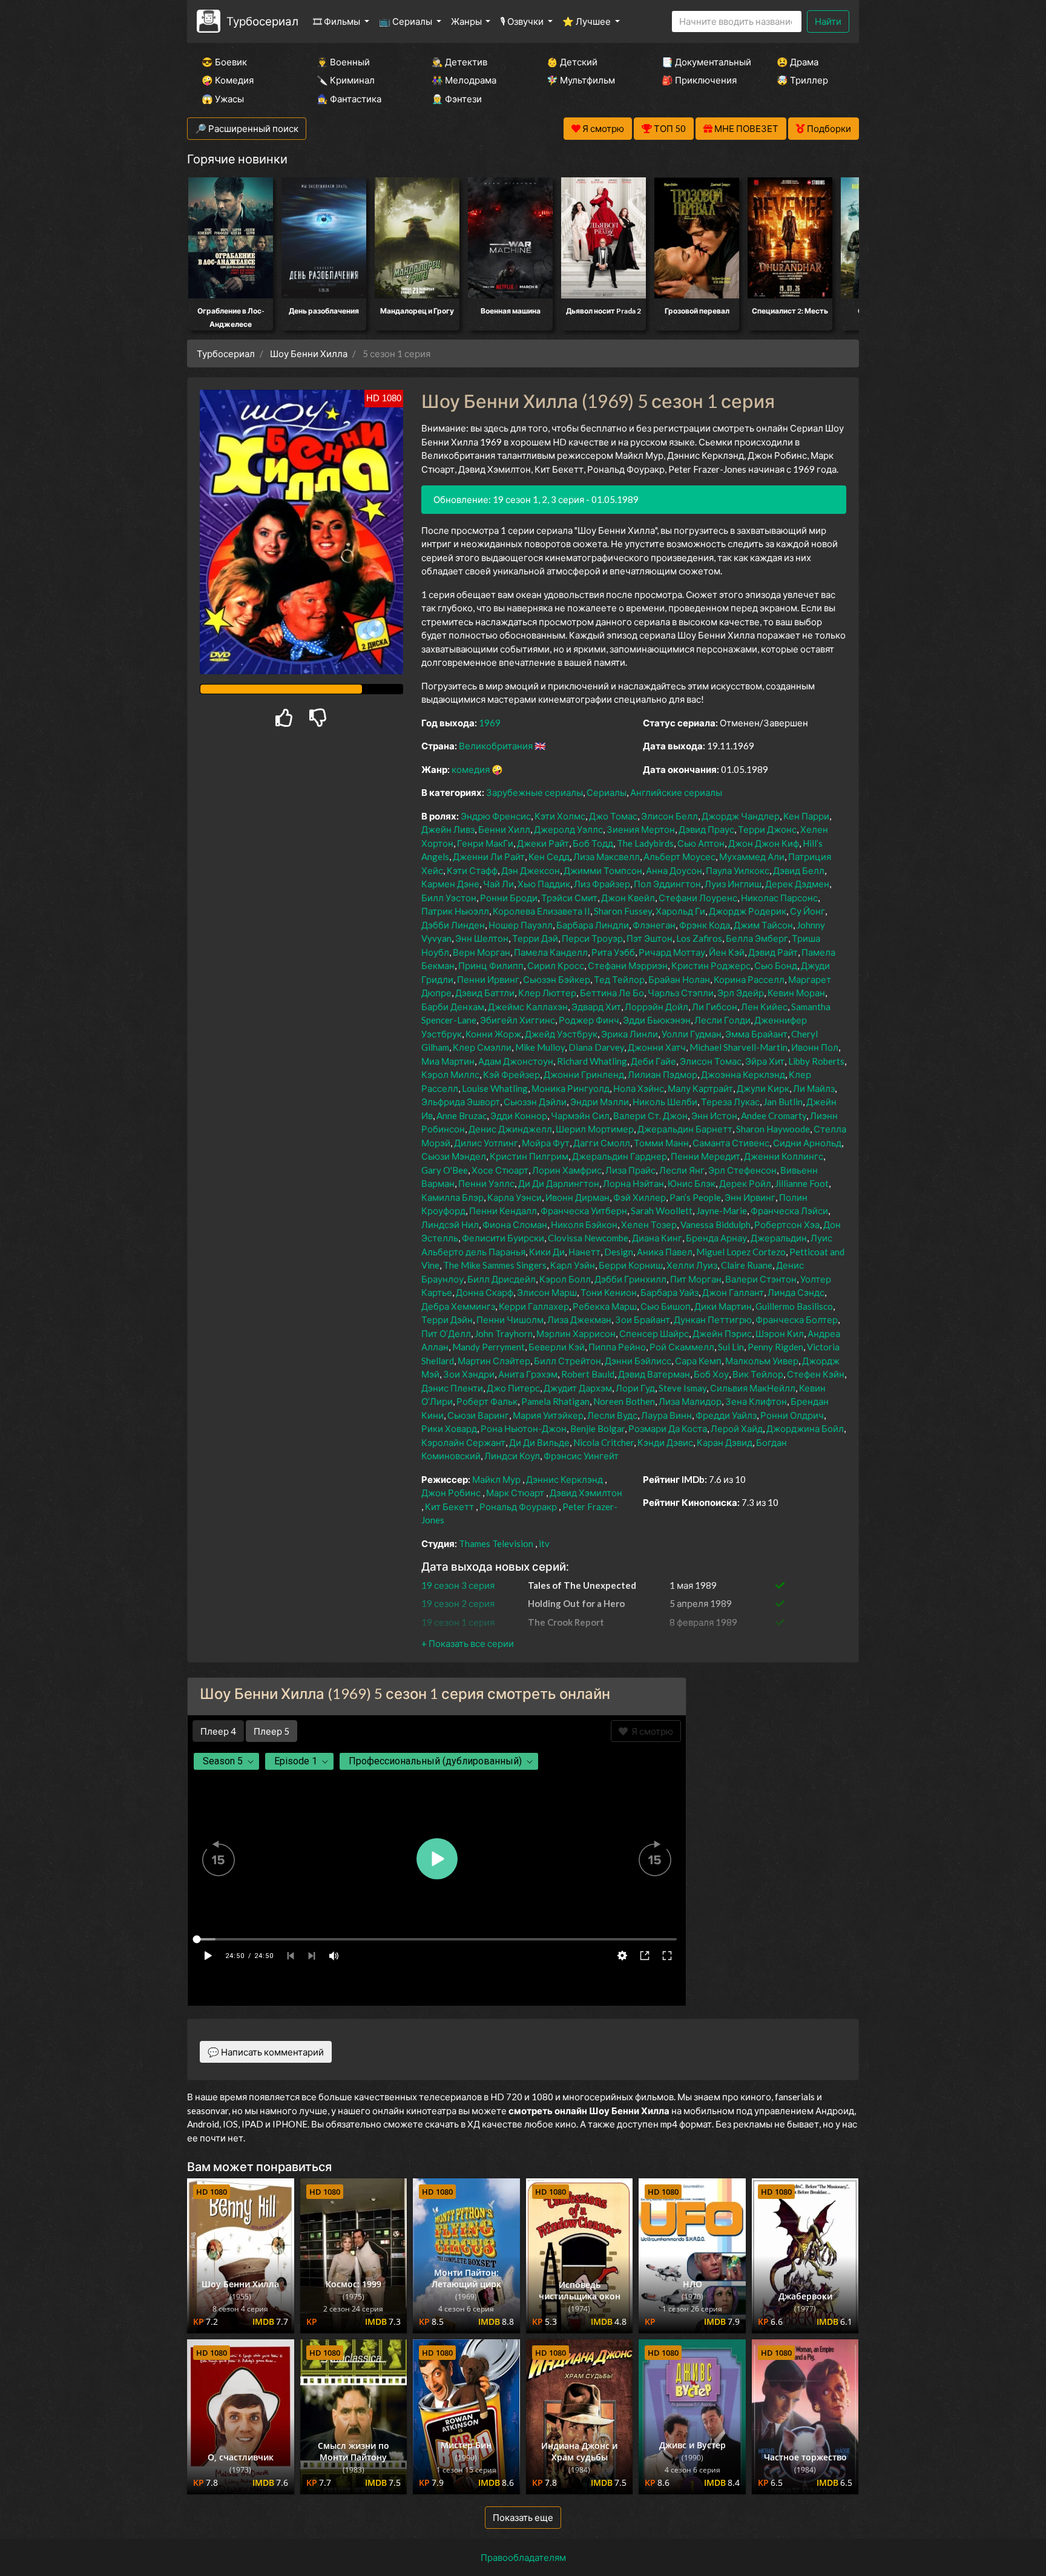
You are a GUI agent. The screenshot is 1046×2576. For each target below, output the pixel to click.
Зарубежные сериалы (535, 792)
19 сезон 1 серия (458, 1622)
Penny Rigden (775, 1347)
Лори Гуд (635, 1388)
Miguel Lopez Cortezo (741, 1252)
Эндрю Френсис (496, 816)
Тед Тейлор (619, 979)
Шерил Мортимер (595, 1129)
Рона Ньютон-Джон (524, 1428)
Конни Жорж (493, 1034)
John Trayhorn (504, 1333)
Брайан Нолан (679, 979)
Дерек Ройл (745, 1183)
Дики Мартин (723, 1306)
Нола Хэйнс (639, 1088)
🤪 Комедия (228, 80)
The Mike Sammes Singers (495, 1265)
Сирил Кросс (556, 965)
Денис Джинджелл (510, 1129)
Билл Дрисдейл (502, 1279)
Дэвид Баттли (485, 993)
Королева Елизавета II (541, 911)
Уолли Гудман (692, 1034)
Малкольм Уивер (762, 1361)
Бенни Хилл (504, 829)
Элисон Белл (669, 816)
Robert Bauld (588, 1374)
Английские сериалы (676, 792)
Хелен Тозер (649, 1224)
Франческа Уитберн (584, 1211)
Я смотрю (650, 1731)
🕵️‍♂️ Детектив (459, 62)
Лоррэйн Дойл (656, 1007)
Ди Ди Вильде (539, 1442)
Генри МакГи (485, 843)
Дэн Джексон (531, 870)
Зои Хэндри (469, 1374)
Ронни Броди (509, 898)
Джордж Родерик (748, 911)
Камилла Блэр (452, 1197)
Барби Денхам (453, 1007)
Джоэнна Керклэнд (743, 1074)
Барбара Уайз (669, 1292)
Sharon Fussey (623, 911)
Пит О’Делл (446, 1333)
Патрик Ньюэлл (455, 911)
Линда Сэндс (796, 1292)
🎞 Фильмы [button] (337, 21)
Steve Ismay (683, 1388)
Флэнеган (654, 925)
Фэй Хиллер (640, 1197)
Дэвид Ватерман (654, 1374)
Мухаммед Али (752, 856)
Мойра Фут (546, 1143)
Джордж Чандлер (741, 816)
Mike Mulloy (540, 1047)
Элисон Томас (711, 1061)
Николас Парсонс (779, 898)
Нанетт (584, 1252)
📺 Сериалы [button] (406, 21)
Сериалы (607, 792)
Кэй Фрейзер (511, 1074)
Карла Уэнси (515, 1197)
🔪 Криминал (346, 80)
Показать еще (523, 2517)
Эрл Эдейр (741, 993)
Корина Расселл (749, 979)
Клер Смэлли (482, 1047)
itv (544, 1543)
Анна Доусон (674, 870)
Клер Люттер (547, 993)
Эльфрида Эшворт (461, 1102)
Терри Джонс (767, 829)
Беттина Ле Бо (612, 993)
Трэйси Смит (569, 898)
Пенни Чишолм (510, 1319)
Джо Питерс (513, 1388)
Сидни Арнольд (807, 1143)
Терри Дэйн (447, 1319)
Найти (828, 21)
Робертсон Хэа (787, 1224)
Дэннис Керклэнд (564, 1479)
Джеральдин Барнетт (685, 1129)
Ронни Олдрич (792, 1415)
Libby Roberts (816, 1061)
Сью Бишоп (666, 1306)
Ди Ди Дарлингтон (559, 1183)
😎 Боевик (224, 62)
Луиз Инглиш (733, 884)
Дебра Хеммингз (458, 1306)
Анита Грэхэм (528, 1374)
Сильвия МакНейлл (753, 1388)
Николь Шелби (665, 1102)
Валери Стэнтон (761, 1279)
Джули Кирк (763, 1088)
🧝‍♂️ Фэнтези (457, 99)
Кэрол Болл (565, 1279)
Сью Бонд (776, 965)
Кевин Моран (796, 993)
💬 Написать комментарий (266, 2052)
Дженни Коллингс (784, 1156)
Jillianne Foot (802, 1183)
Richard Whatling (592, 1061)
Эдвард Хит (596, 1007)
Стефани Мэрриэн (628, 965)
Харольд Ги (680, 911)
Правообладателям (523, 2557)
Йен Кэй (727, 952)
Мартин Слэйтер (494, 1361)
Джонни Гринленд (584, 1074)
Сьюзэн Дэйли (535, 1102)
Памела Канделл (551, 952)
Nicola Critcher (604, 1442)
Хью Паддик (544, 884)
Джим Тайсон (763, 925)
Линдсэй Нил (450, 1224)
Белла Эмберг (757, 938)
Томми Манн (661, 1143)
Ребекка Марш (605, 1306)
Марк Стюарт (515, 1493)
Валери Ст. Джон (650, 1115)
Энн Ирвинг (750, 1197)
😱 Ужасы (223, 99)
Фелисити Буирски (503, 1238)
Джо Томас (613, 816)
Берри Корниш (631, 1265)
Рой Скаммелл (682, 1347)
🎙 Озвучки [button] (523, 21)
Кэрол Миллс (450, 1074)
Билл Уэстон (449, 898)
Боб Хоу (711, 1374)
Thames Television (496, 1543)
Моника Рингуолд (571, 1088)
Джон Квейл (628, 898)
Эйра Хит (765, 1061)
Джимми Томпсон (603, 870)
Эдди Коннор (519, 1115)
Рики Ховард (449, 1428)
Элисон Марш (547, 1292)
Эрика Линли (630, 1034)
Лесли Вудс (612, 1415)
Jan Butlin (783, 1102)
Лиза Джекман (579, 1319)
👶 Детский (572, 62)
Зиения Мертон (641, 829)
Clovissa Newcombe (588, 1238)
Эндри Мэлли (600, 1102)
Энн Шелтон (482, 938)
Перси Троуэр (592, 938)
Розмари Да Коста (668, 1428)
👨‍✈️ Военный (343, 62)
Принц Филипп (491, 965)
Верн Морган (482, 952)
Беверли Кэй (557, 1347)
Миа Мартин (448, 1061)
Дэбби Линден (453, 925)
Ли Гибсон (715, 1007)
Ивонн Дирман (577, 1197)
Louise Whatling (495, 1088)
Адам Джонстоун (516, 1061)
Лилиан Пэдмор (663, 1074)
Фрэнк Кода (705, 925)
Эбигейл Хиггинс (518, 1020)
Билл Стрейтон (567, 1361)
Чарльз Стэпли (681, 993)
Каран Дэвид (725, 1442)
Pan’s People (695, 1197)
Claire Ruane (747, 1265)
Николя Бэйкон (584, 1224)
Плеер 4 (218, 1731)
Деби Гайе (653, 1061)
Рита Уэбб (613, 952)
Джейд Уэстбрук (561, 1034)
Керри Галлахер (534, 1306)
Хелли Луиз (692, 1265)
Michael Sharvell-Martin (738, 1047)
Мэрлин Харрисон (576, 1333)
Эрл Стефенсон (742, 1170)
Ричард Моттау (672, 952)
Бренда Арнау (716, 1238)
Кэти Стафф (472, 870)
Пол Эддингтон (667, 884)
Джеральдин (779, 1238)
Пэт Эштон (650, 938)
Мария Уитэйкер (548, 1415)
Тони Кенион (609, 1292)
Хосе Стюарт (500, 1170)
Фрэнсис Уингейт (581, 1456)
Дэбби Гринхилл (630, 1279)
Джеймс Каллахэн (528, 1007)
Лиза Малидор (690, 1401)
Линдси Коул (512, 1456)
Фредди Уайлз (726, 1415)
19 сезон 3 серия (458, 1585)
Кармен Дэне (450, 884)
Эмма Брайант (756, 1034)
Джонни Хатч (657, 1047)
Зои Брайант (643, 1319)
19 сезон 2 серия (458, 1603)
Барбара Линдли (593, 925)
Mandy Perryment (488, 1347)
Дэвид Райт (773, 952)
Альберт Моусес (679, 856)
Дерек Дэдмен (797, 884)
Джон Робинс (451, 1493)
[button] (468, 1643)
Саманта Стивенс (731, 1143)
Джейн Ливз (448, 829)
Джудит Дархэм (578, 1388)
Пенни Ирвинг (488, 979)
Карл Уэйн (573, 1265)
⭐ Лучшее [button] (587, 21)
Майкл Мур (496, 1479)
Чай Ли (498, 884)
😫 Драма (798, 62)
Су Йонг (808, 911)
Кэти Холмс (560, 816)
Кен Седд (549, 856)
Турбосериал (262, 21)
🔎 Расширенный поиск (247, 128)
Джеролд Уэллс (568, 829)
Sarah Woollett (662, 1211)
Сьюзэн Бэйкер (557, 979)
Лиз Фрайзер (602, 884)
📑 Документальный (703, 62)
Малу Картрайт (700, 1088)
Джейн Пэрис (722, 1333)
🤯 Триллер (802, 80)
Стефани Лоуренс (698, 898)
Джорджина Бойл (805, 1428)
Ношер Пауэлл (521, 925)
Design (619, 1252)
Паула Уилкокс (738, 870)
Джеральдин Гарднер (620, 1156)
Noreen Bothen (624, 1401)
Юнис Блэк (692, 1183)
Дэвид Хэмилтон (586, 1493)
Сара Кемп (698, 1361)
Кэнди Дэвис (665, 1442)
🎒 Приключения (699, 80)
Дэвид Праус (706, 829)
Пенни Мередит (706, 1156)
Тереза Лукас (730, 1102)
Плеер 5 (271, 1731)
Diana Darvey (596, 1047)
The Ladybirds (645, 843)
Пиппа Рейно (617, 1347)
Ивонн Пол (815, 1047)
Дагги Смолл (602, 1143)
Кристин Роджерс (711, 965)
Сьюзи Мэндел (454, 1156)
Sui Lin (731, 1347)
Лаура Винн (666, 1415)
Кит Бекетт (449, 1506)
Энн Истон (714, 1115)
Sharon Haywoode (773, 1129)
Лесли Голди (722, 1020)
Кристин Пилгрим (529, 1156)
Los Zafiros (699, 938)
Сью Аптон (701, 843)
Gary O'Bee (445, 1170)
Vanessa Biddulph (715, 1224)
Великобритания (496, 746)
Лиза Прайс (630, 1170)
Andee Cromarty (774, 1115)
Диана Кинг (657, 1238)
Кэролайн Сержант (463, 1442)
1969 (490, 723)
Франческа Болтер (797, 1319)
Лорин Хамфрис (567, 1170)
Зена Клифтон (756, 1401)
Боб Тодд (593, 843)
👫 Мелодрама (464, 80)
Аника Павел (665, 1252)
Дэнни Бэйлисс (638, 1361)
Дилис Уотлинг (486, 1143)
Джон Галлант (733, 1292)
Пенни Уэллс (486, 1183)
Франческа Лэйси (789, 1211)
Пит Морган (696, 1279)
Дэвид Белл (799, 870)
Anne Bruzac (462, 1115)
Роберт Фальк (487, 1401)
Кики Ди (547, 1252)
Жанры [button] (467, 21)
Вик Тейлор (758, 1374)
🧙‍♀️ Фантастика (349, 99)
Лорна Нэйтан (633, 1183)
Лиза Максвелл (607, 856)
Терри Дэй (535, 938)
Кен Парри (806, 816)
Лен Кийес (764, 1007)
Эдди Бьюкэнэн (657, 1020)
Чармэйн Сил (580, 1115)
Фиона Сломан (515, 1224)
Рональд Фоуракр (518, 1506)
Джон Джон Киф (764, 843)
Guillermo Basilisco (794, 1306)
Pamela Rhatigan (555, 1401)
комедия (471, 769)
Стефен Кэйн (816, 1374)
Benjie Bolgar (597, 1428)
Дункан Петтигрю (713, 1319)
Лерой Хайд (737, 1428)
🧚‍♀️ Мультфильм (581, 80)
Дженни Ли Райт (489, 856)
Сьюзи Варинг (478, 1415)
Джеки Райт (543, 843)
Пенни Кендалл (503, 1211)
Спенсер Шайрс (654, 1333)
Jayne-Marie (722, 1211)
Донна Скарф (485, 1292)
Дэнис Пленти (452, 1388)
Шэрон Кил (780, 1333)
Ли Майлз (814, 1088)
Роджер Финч (589, 1020)
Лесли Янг (682, 1170)
